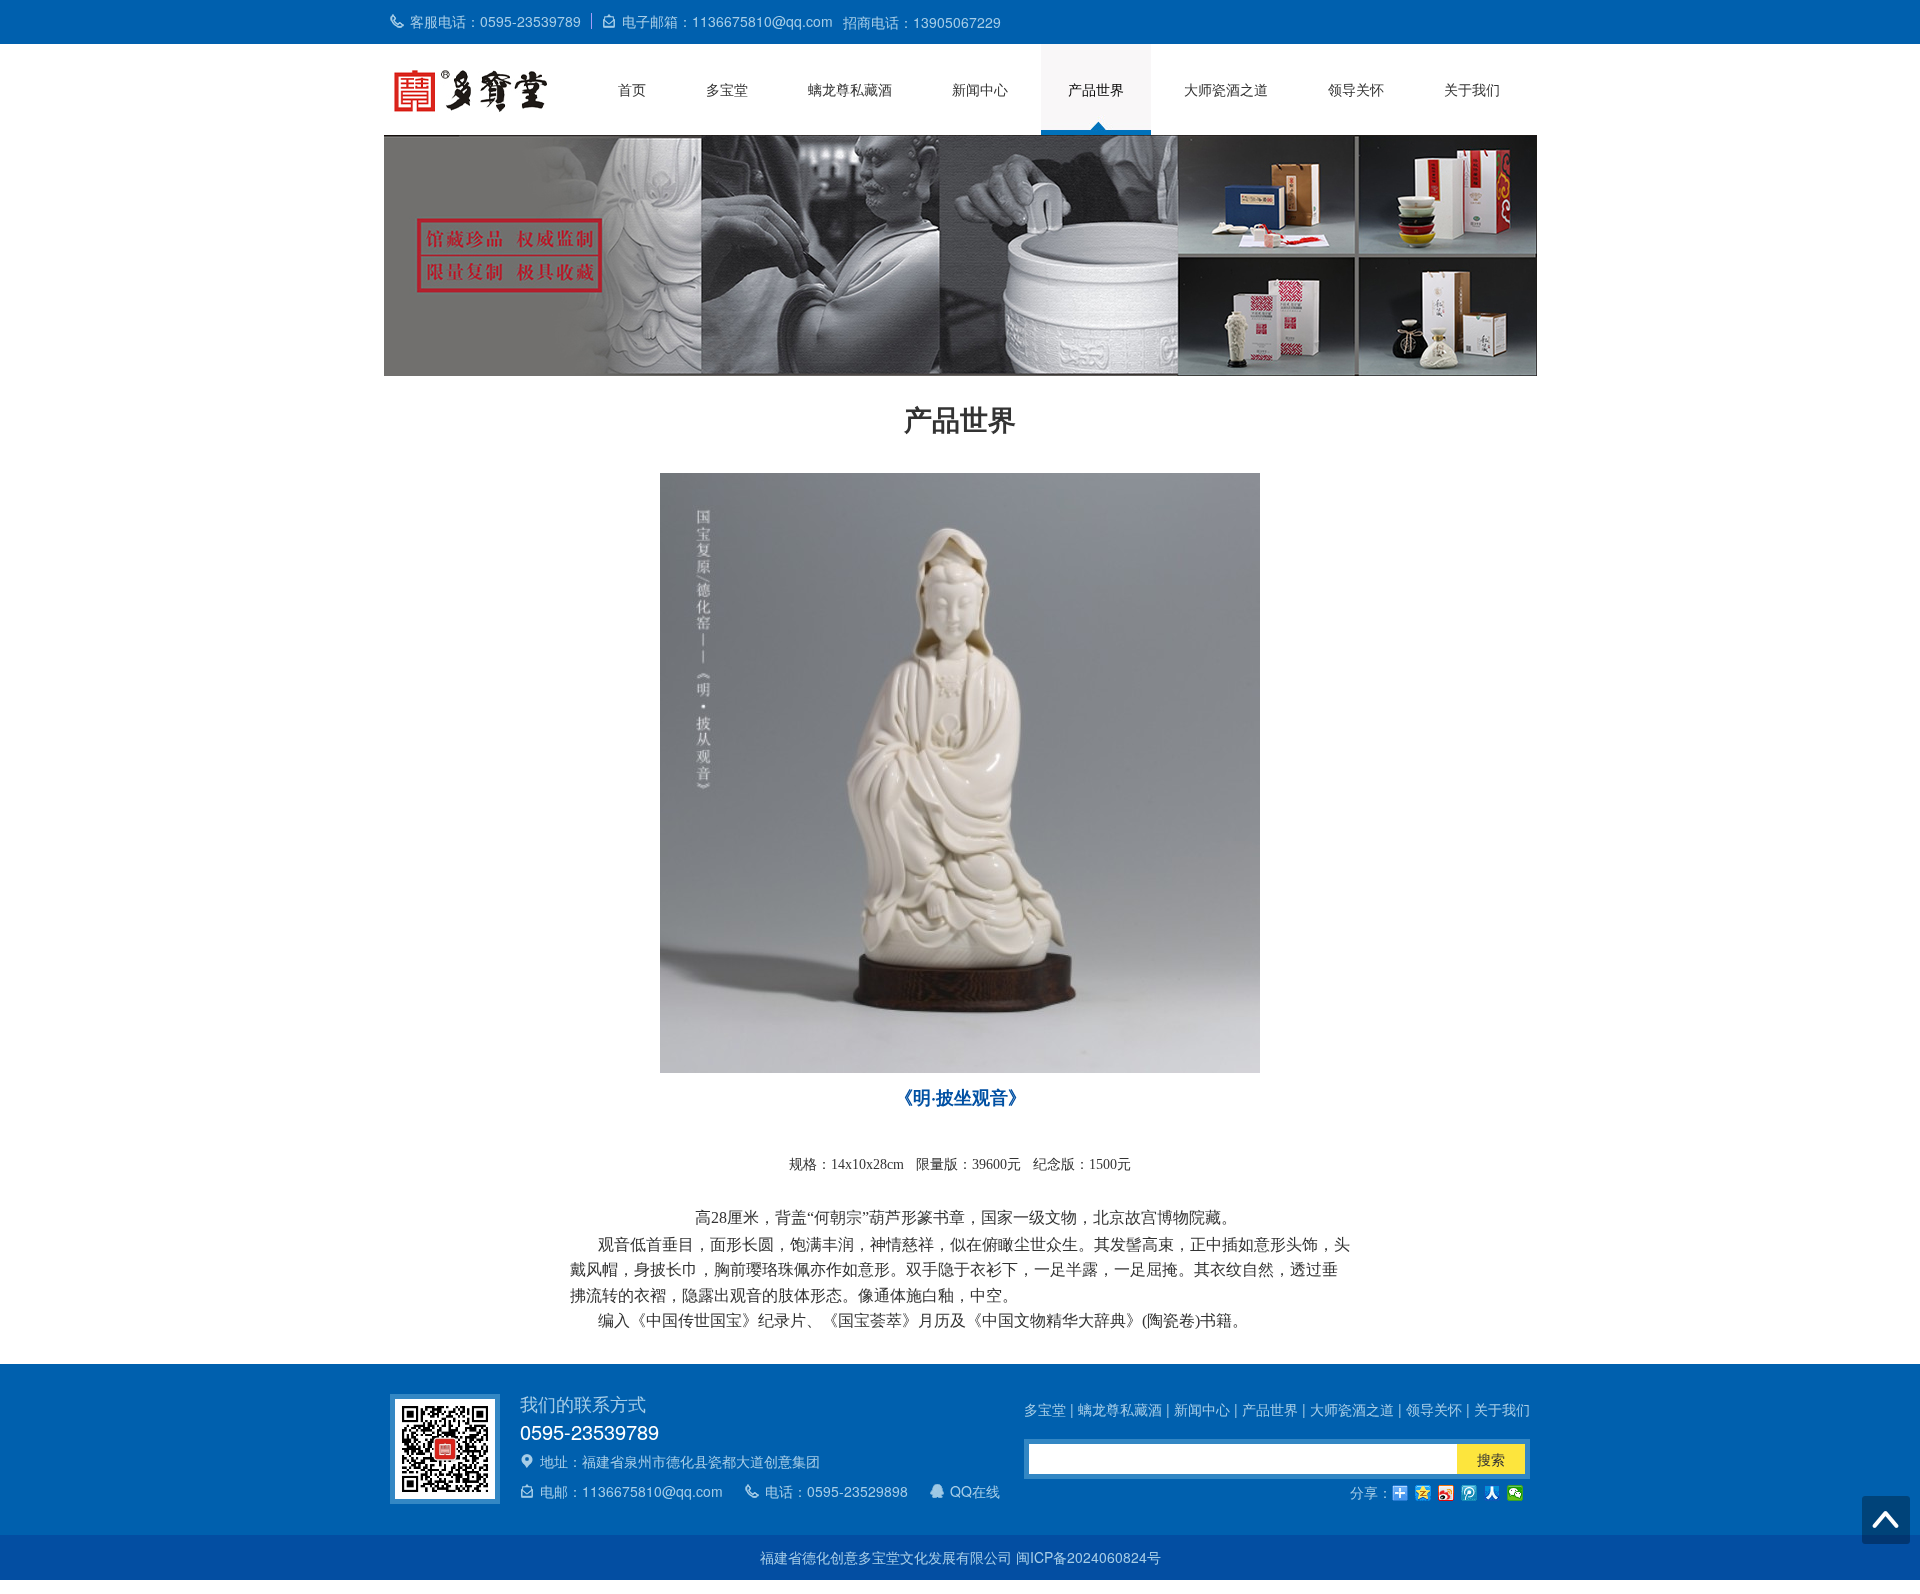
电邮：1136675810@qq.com (631, 1491)
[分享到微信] (1515, 1493)
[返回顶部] (1886, 1520)
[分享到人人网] (1492, 1493)
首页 (632, 89)
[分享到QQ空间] (1423, 1493)
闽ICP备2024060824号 (1088, 1557)
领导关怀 (1356, 89)
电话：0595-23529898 (836, 1491)
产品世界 (1096, 89)
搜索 (1491, 1459)
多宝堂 (727, 89)
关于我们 (1472, 89)
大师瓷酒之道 (1226, 89)
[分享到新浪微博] (1446, 1493)
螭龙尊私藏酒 (850, 89)
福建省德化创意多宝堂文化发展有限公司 (888, 1557)
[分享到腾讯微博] (1469, 1493)
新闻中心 (980, 89)
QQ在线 (975, 1491)
